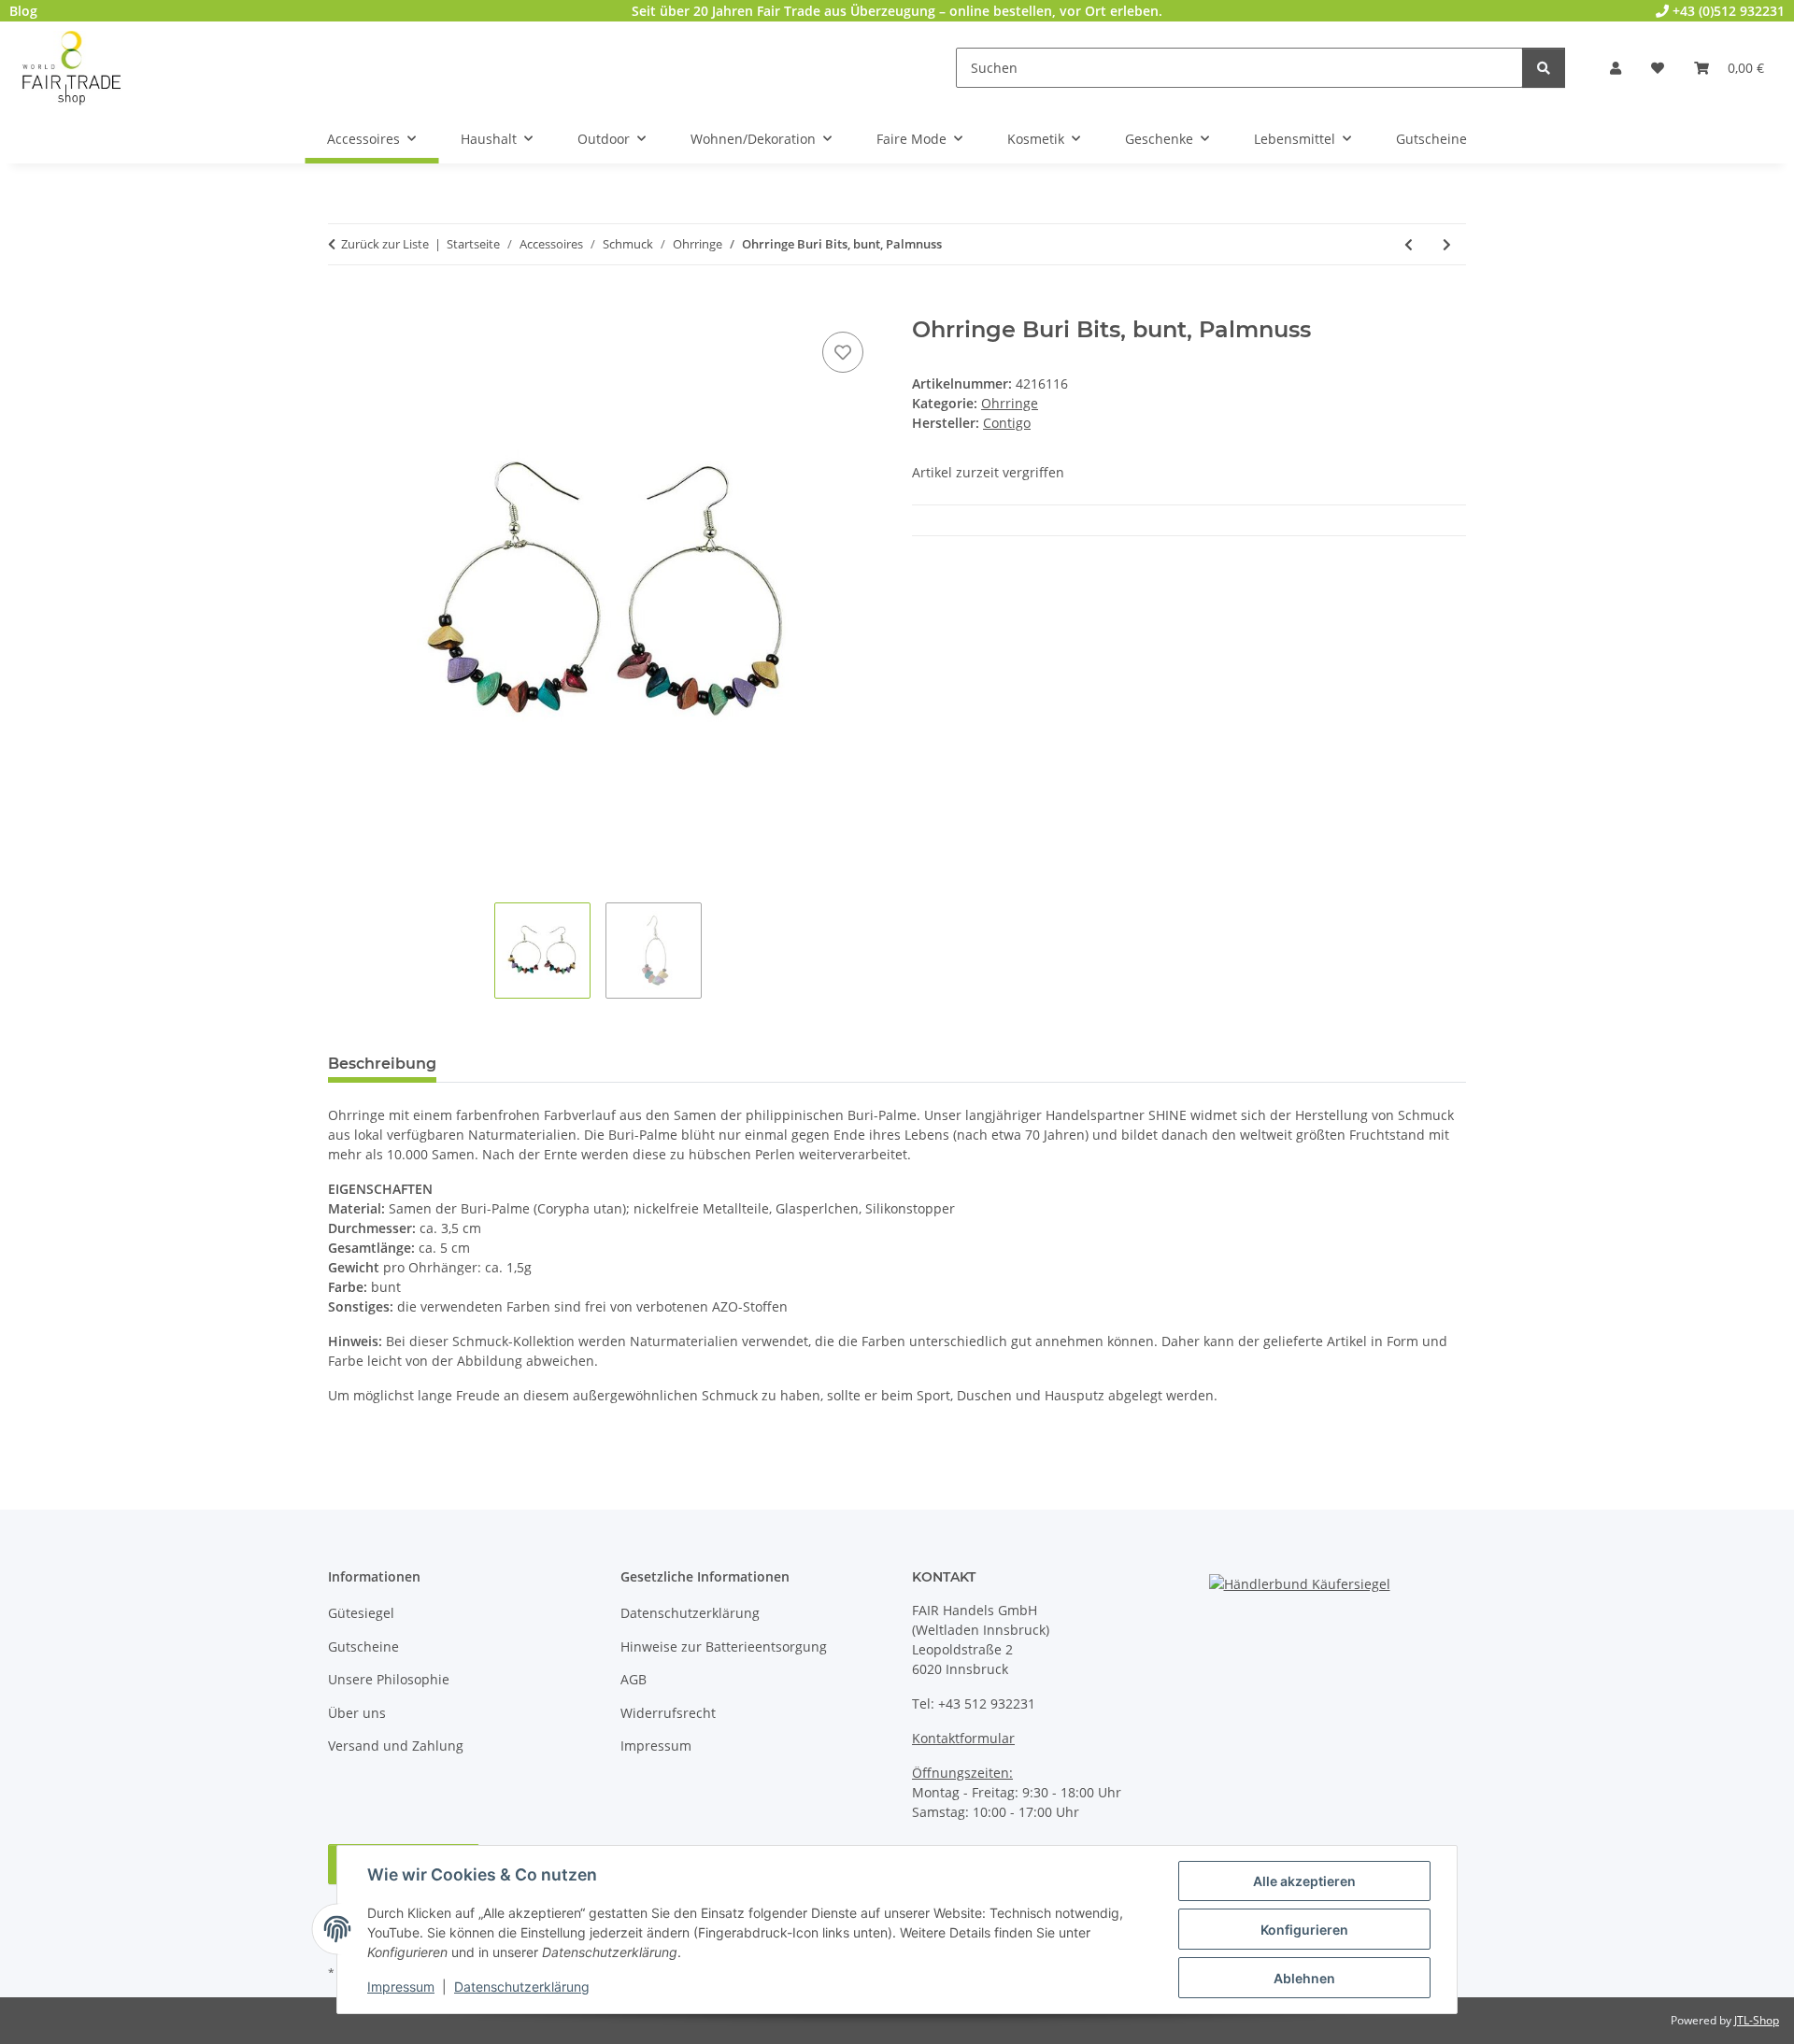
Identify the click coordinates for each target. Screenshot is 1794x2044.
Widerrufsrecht (668, 1713)
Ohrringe (1010, 403)
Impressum (401, 1987)
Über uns (357, 1713)
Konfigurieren (1304, 1930)
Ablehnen (1304, 1978)
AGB (634, 1679)
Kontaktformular (963, 1738)
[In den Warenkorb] (343, 306)
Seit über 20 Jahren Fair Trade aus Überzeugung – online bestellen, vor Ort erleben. (897, 11)
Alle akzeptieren (1304, 1881)
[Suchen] (1544, 68)
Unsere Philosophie (389, 1679)
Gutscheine (363, 1647)
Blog (23, 11)
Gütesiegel (361, 1613)
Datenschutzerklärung (522, 1987)
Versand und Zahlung (396, 1746)
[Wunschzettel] (1658, 68)
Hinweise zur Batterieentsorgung (724, 1647)
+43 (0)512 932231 (1727, 11)
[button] (1616, 68)
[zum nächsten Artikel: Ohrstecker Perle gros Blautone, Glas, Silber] (1447, 244)
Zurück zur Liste (385, 244)
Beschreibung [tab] (382, 1064)
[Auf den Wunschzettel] (843, 352)
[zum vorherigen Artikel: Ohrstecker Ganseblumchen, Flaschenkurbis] (1409, 244)
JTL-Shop (1757, 2020)
